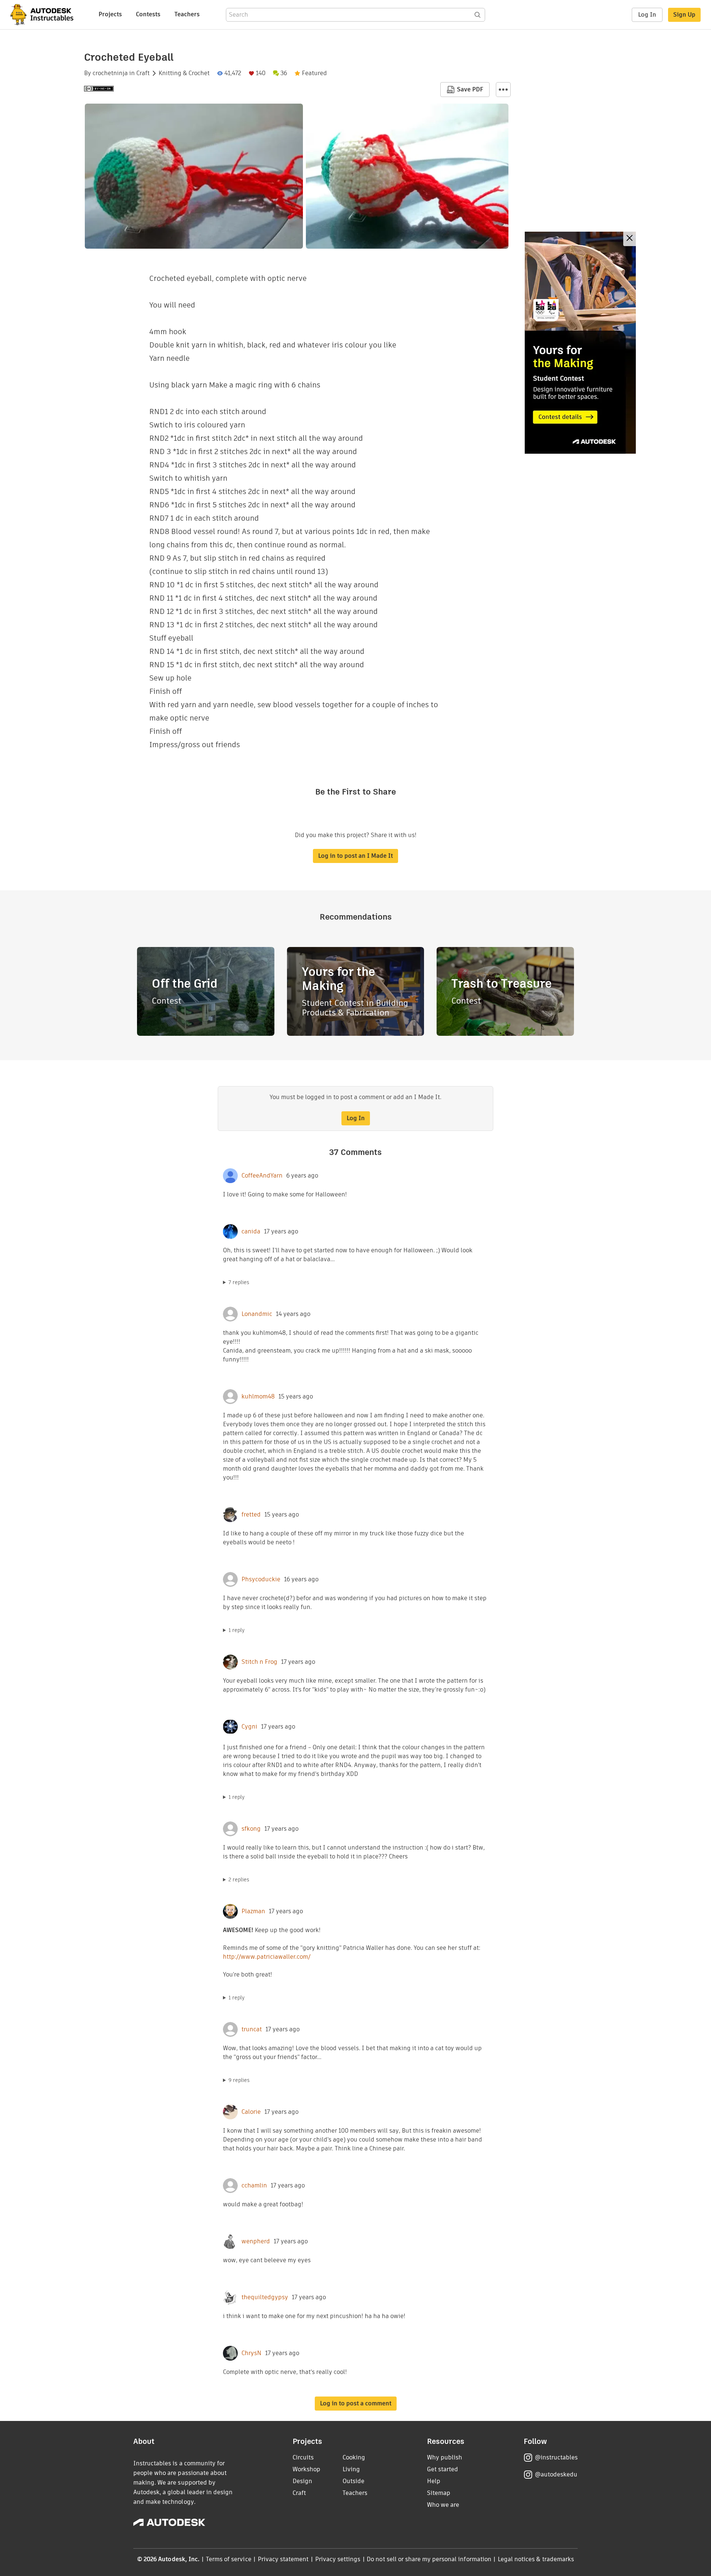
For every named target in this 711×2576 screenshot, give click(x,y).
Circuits (303, 2457)
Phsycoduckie (261, 1579)
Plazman (253, 1911)
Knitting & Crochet (184, 73)
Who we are (443, 2505)
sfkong (251, 1829)
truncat (252, 2029)
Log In (647, 15)
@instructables (556, 2457)
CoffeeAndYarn (262, 1176)
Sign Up (684, 15)
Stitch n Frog (259, 1662)
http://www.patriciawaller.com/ (267, 1957)
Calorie (251, 2112)
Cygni (249, 1727)
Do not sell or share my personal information (429, 2559)
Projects (110, 14)
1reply (237, 1630)
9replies (239, 2080)
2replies (239, 1880)
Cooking (354, 2457)
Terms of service (229, 2559)
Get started (443, 2469)
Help (434, 2481)
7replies (239, 1282)
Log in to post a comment (356, 2403)
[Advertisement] (580, 343)
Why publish (445, 2457)
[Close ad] (630, 239)
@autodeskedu (556, 2474)
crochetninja (110, 73)
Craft (143, 73)
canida (251, 1232)
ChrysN (251, 2353)
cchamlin (254, 2186)
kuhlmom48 (258, 1397)
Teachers (187, 14)
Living (351, 2469)
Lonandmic (257, 1314)
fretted (251, 1515)
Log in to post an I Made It (355, 856)
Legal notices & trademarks (536, 2559)
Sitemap (439, 2493)
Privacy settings (338, 2559)
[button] (503, 90)
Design (302, 2481)
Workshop (306, 2469)
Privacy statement (283, 2559)
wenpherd (256, 2241)
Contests (148, 14)
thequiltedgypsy (265, 2297)
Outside (353, 2481)
